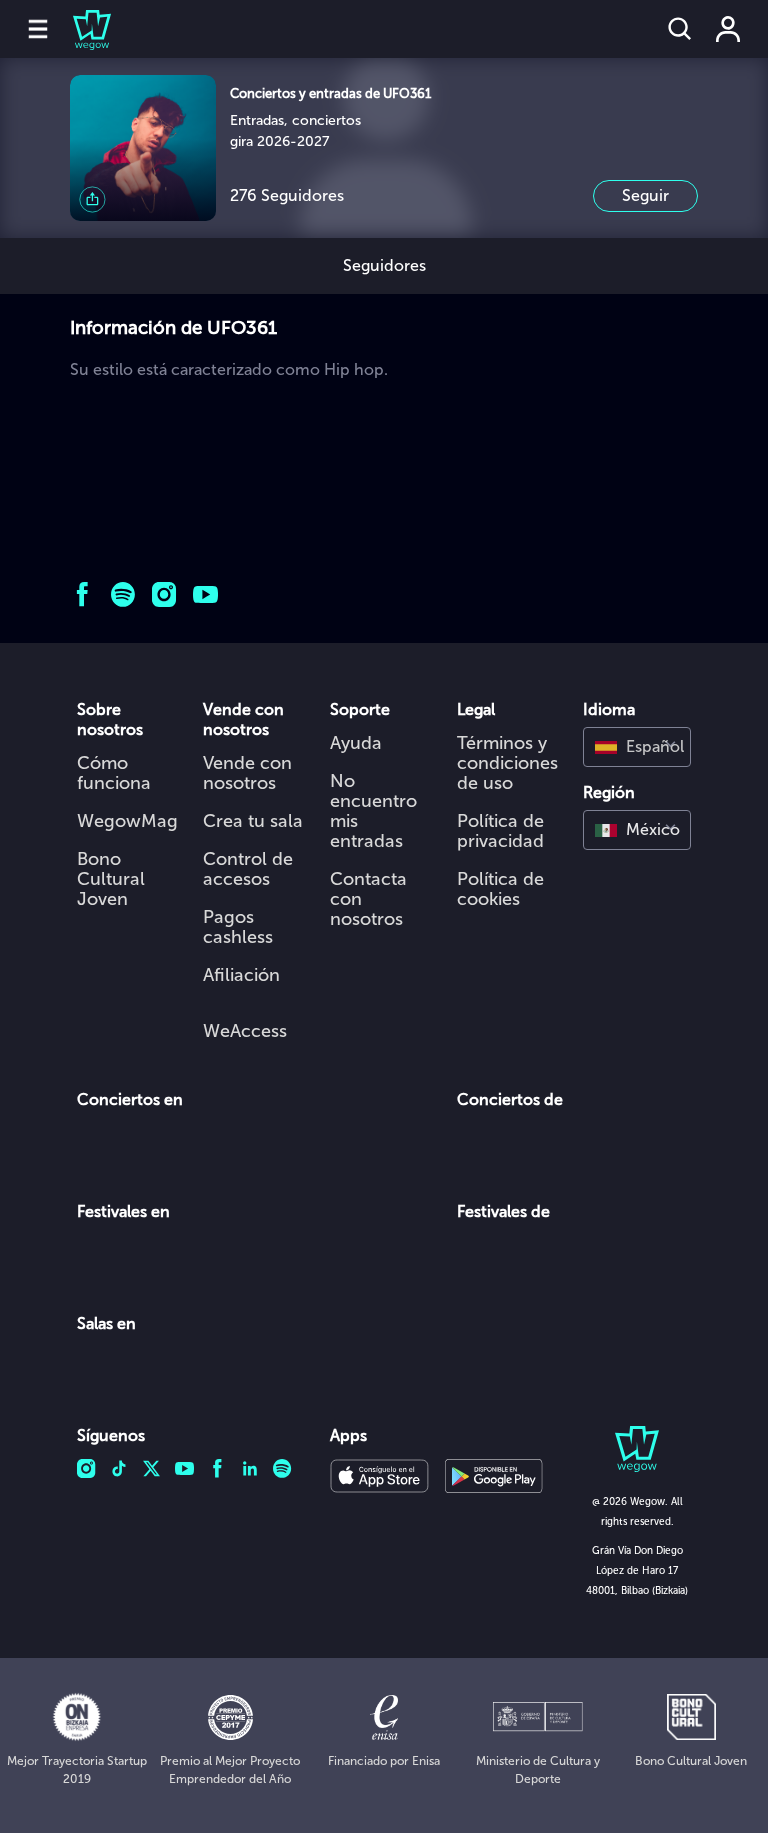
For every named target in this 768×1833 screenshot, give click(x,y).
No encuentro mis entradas (373, 811)
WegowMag (127, 821)
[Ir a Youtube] (205, 594)
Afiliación (241, 975)
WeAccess (245, 1031)
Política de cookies (500, 889)
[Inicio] (80, 29)
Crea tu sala (253, 821)
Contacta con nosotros (368, 899)
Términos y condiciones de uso (507, 763)
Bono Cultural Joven (111, 879)
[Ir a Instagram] (164, 594)
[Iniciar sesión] (728, 29)
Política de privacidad (500, 831)
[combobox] (637, 747)
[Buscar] (680, 29)
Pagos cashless (238, 927)
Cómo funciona (114, 773)
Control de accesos (248, 869)
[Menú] (38, 29)
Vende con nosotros (247, 773)
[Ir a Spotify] (123, 594)
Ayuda (356, 743)
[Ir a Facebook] (82, 594)
